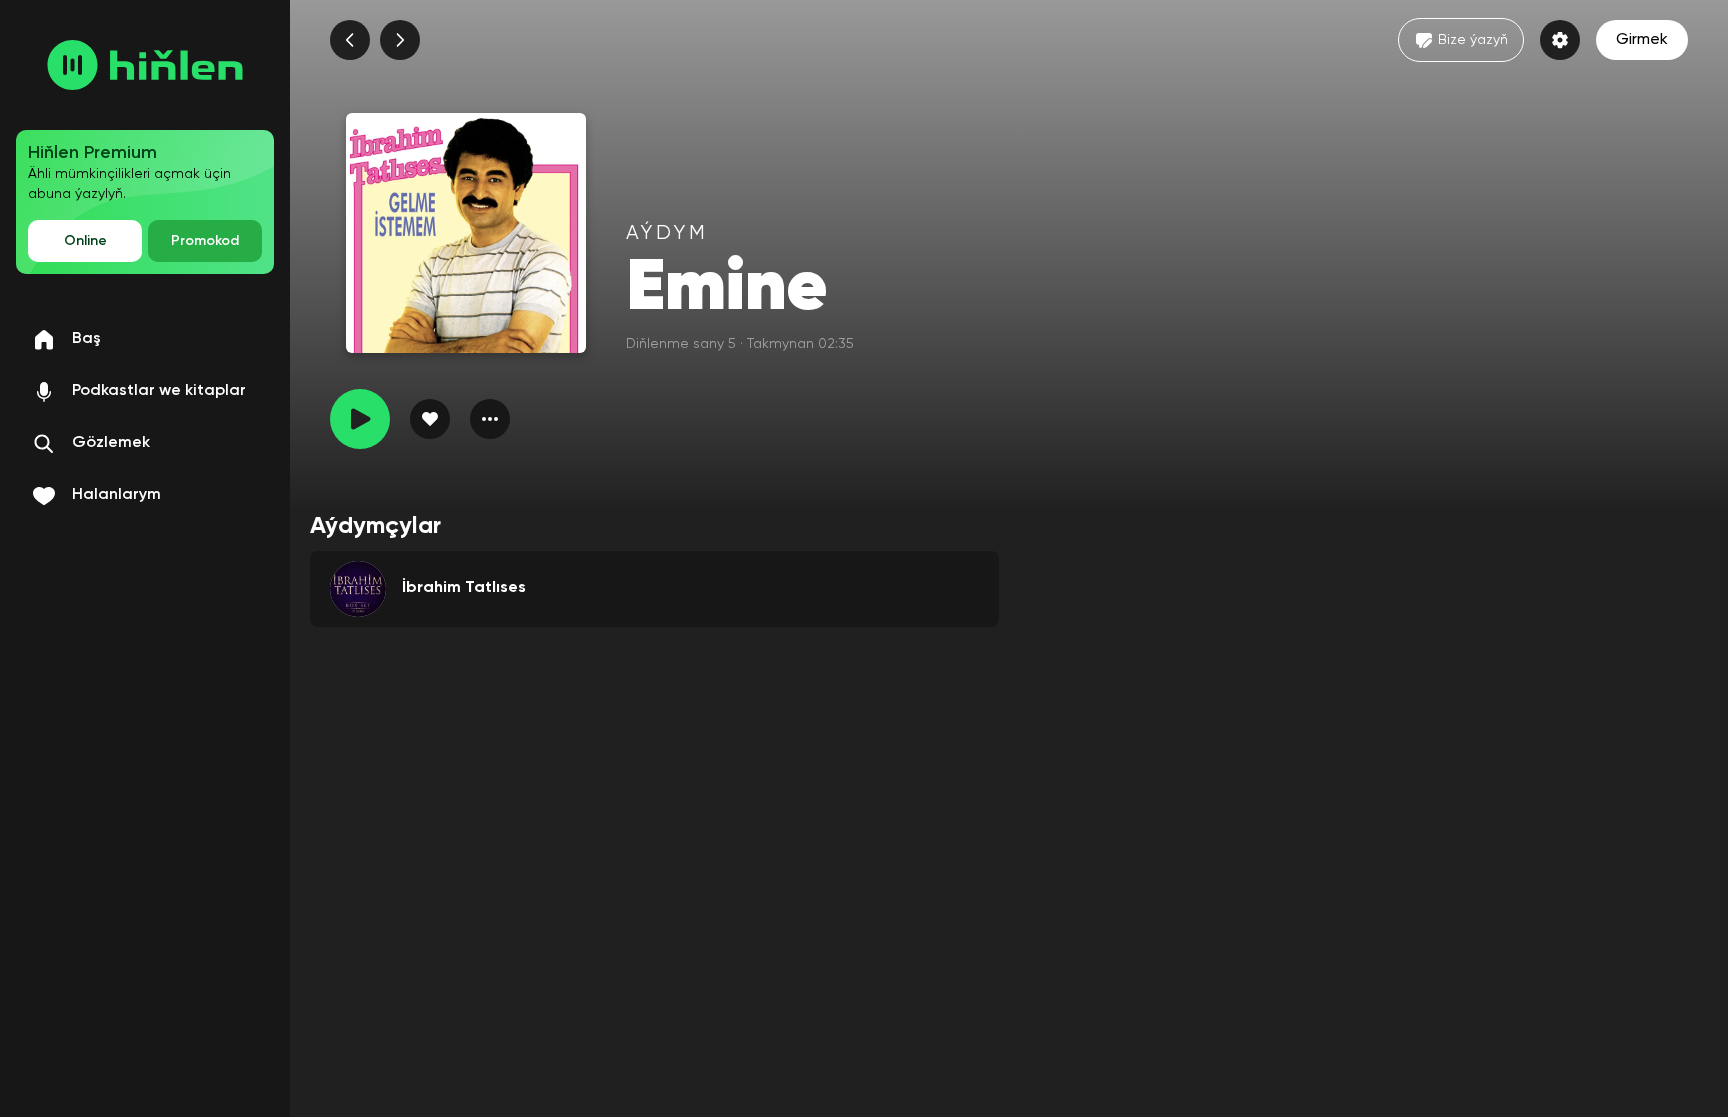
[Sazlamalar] (1560, 40)
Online (85, 241)
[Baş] (145, 65)
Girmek (1642, 40)
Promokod (205, 241)
